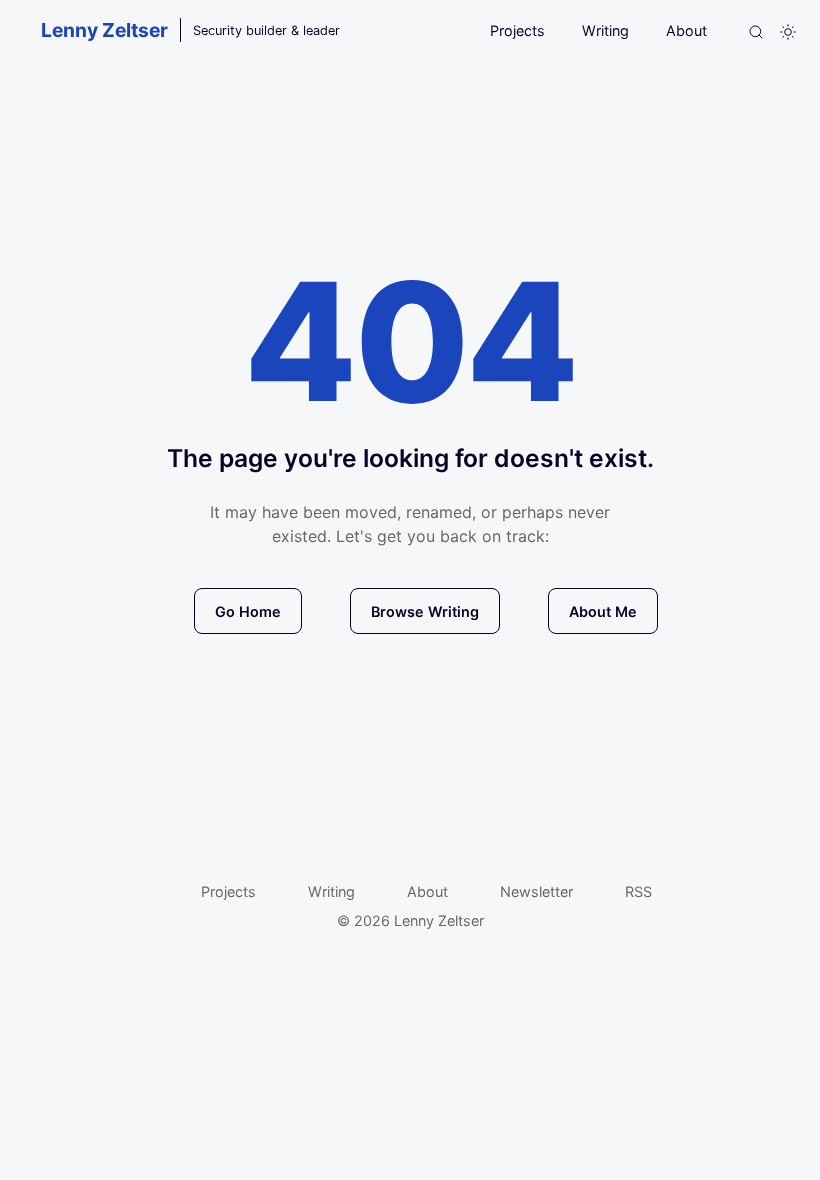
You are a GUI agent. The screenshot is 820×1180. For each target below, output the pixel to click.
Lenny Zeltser (104, 30)
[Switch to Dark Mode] (788, 32)
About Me (603, 611)
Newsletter (536, 891)
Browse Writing (425, 611)
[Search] (756, 32)
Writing (605, 30)
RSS (638, 891)
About (686, 30)
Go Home (248, 611)
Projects (517, 30)
